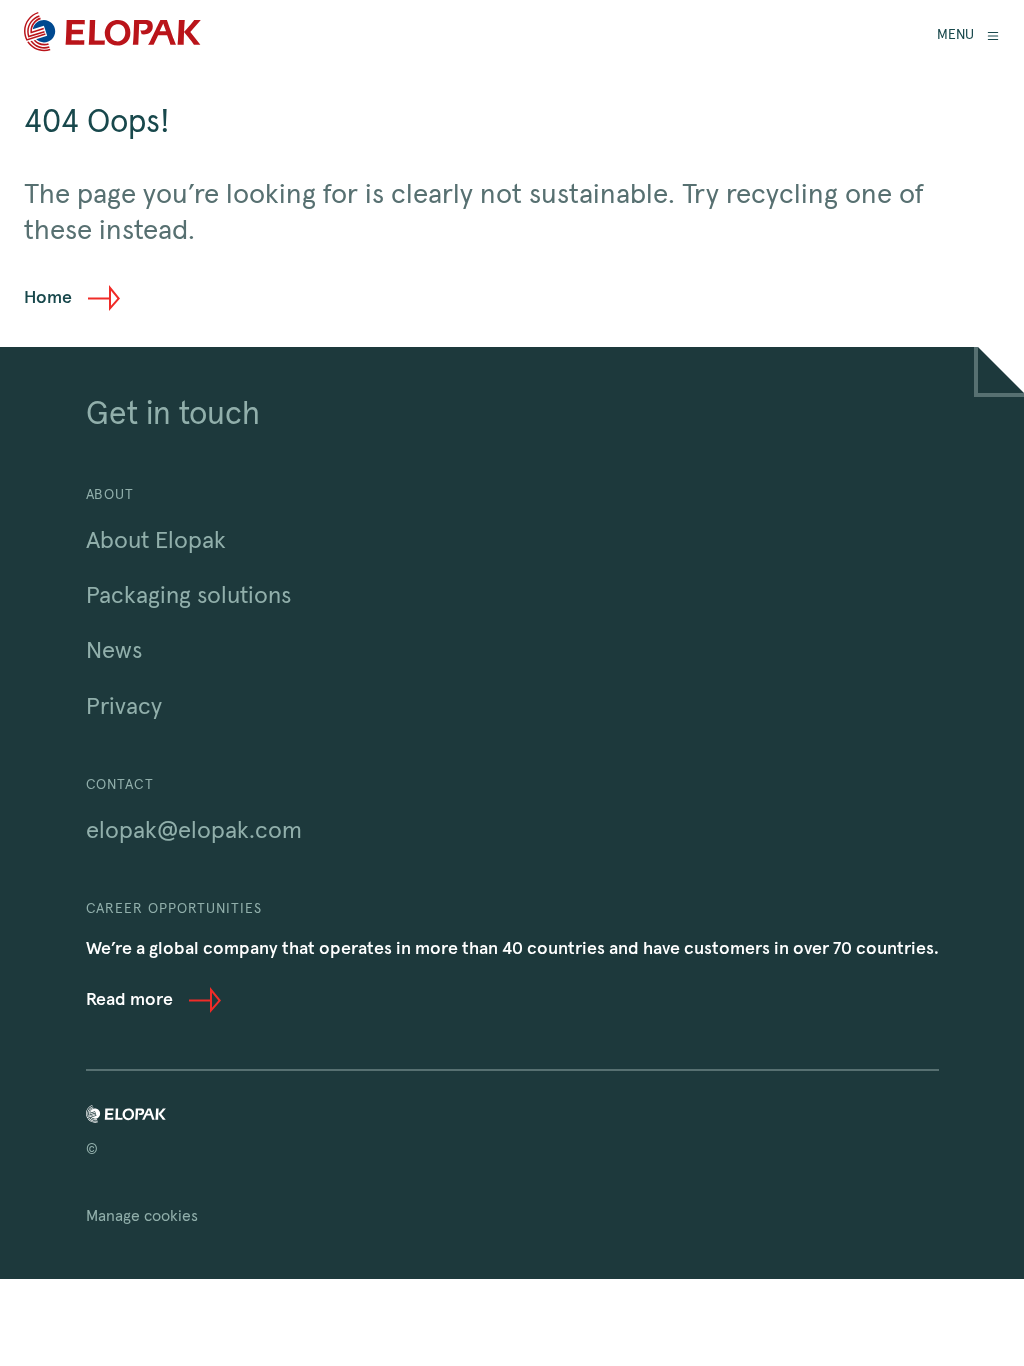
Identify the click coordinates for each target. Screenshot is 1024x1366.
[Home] (112, 35)
